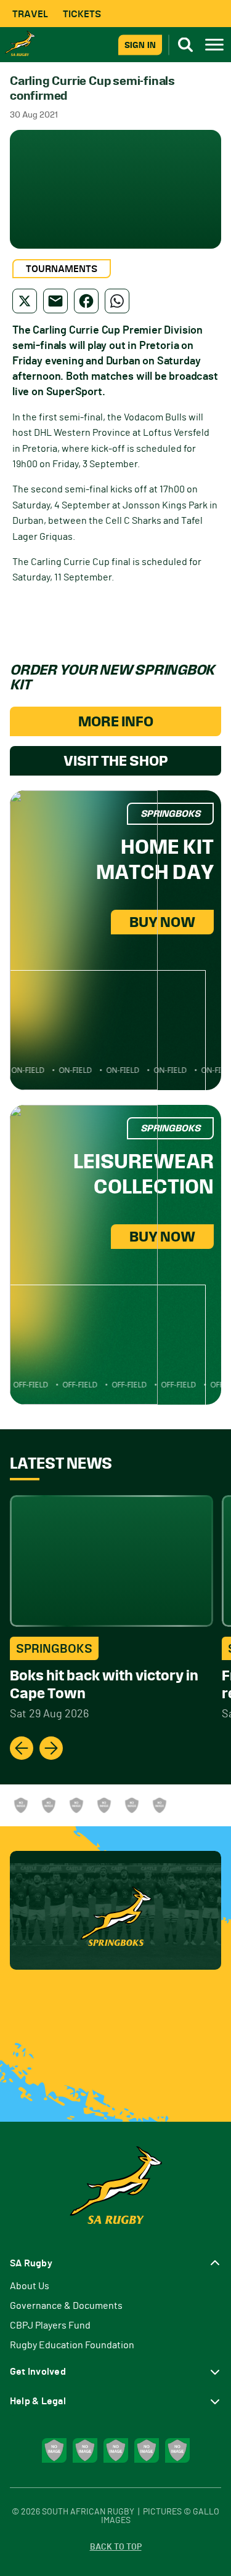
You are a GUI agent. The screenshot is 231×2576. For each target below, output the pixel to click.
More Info (116, 721)
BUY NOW (162, 922)
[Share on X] (25, 301)
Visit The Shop (116, 761)
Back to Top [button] (116, 2547)
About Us (30, 2286)
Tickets (82, 14)
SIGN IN (140, 45)
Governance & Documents (66, 2306)
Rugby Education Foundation (72, 2345)
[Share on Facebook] (86, 301)
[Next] (51, 1748)
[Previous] (22, 1748)
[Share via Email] (55, 301)
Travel (30, 14)
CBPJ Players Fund (50, 2325)
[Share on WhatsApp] (117, 301)
